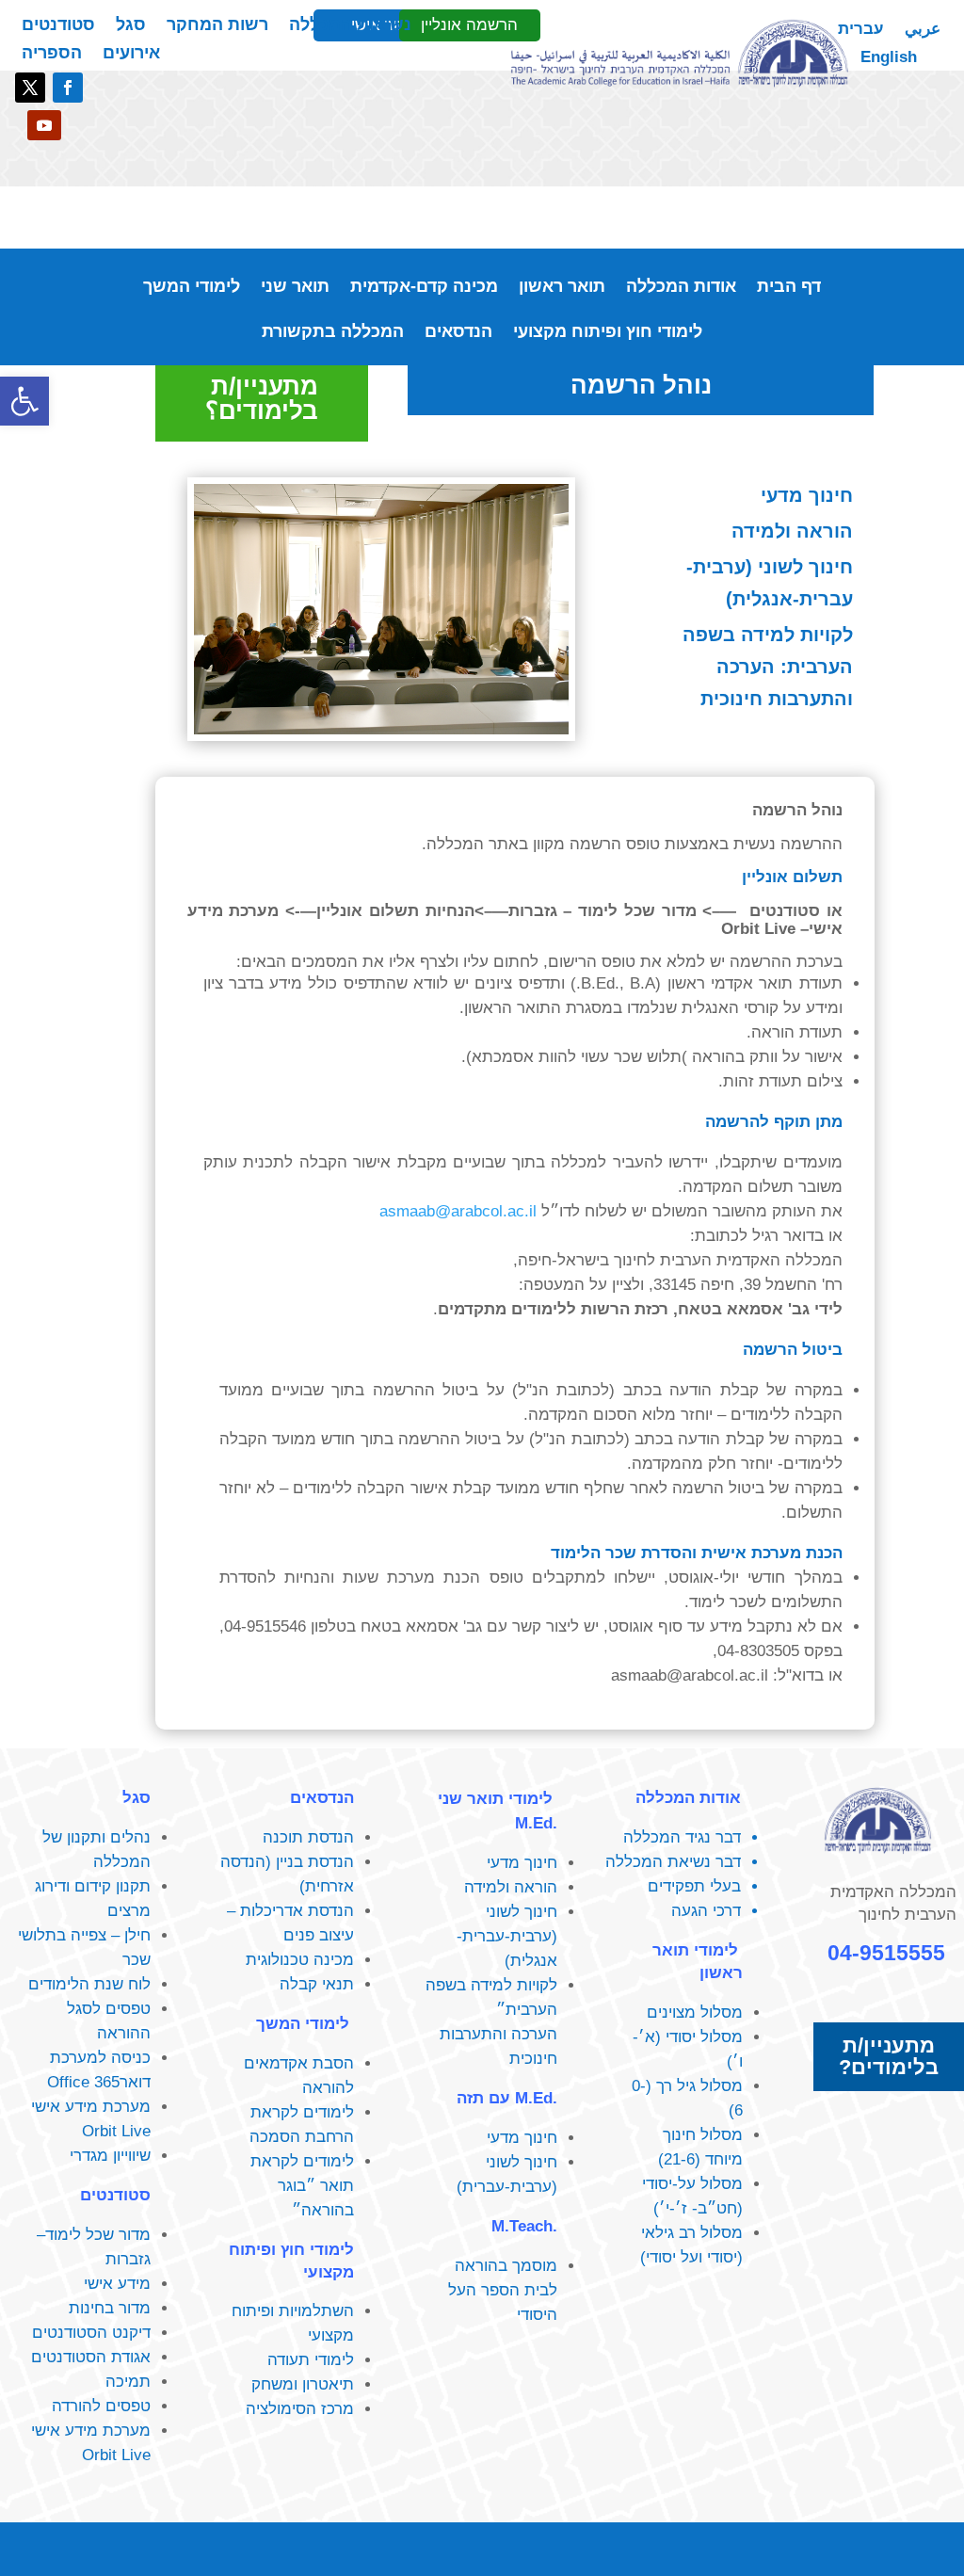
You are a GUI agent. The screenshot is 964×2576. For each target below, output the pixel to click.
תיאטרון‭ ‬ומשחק (303, 2384)
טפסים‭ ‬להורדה (101, 2406)
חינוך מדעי (807, 495)
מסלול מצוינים (695, 2012)
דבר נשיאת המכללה (673, 1862)
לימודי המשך (192, 288)
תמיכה (128, 2382)
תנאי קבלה (317, 1984)
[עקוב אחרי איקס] (30, 88)
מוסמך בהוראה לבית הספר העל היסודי (503, 2290)
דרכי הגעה (706, 1911)
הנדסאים (458, 333)
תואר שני (295, 288)
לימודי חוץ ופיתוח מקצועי (608, 333)
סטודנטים (58, 26)
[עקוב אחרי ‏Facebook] (68, 88)
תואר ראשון (562, 288)
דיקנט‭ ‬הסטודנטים (91, 2333)
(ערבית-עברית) (507, 2187)
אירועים (131, 54)
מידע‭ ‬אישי (117, 2284)
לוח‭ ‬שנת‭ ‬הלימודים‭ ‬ (87, 1984)
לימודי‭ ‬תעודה (311, 2360)
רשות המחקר (217, 26)
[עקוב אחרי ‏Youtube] (44, 125)
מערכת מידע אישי (91, 2107)
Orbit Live (116, 2131)
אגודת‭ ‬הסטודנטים (91, 2357)
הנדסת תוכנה (308, 1837)
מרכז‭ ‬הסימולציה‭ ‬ (297, 2409)
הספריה (52, 54)
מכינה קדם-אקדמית (424, 288)
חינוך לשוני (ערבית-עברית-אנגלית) (770, 583)
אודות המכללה (681, 288)
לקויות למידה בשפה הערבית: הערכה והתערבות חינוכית (768, 667)
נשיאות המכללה (350, 26)
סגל (131, 26)
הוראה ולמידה (792, 531)
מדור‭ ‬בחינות (110, 2308)
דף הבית (789, 288)
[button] (24, 401)
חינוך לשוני (522, 2162)
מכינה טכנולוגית (300, 1960)
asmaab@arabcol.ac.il (458, 1211)
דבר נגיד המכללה (682, 1837)
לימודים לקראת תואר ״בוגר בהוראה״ (302, 2186)
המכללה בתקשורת (333, 333)
